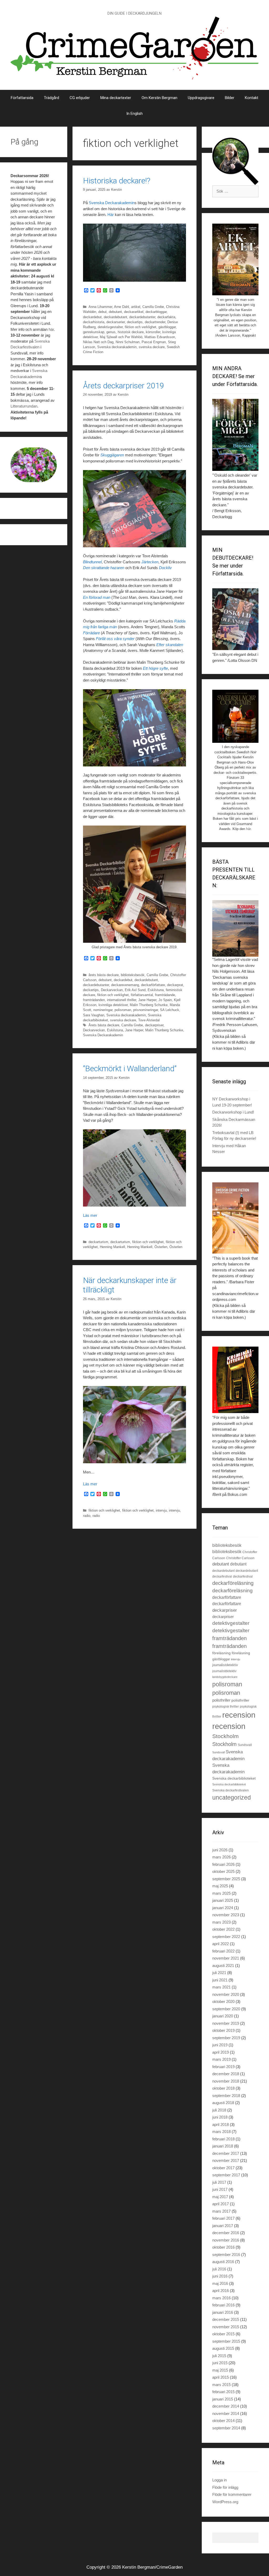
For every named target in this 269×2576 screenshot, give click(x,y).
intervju (161, 1510)
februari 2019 (223, 2067)
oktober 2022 (223, 1929)
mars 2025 (221, 1893)
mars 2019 (221, 2059)
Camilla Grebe (153, 307)
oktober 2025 (223, 1871)
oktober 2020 (223, 2001)
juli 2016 (219, 2269)
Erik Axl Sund (135, 990)
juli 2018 (219, 2110)
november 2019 (226, 2023)
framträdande (165, 995)
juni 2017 (220, 2189)
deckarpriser (154, 1025)
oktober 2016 (223, 2247)
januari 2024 (223, 1908)
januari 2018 (223, 2146)
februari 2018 (223, 2139)
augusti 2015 (223, 2348)
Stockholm (226, 1736)
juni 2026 (220, 1850)
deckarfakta (166, 317)
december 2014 (226, 2406)
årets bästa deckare (104, 975)
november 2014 (226, 2413)
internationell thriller (121, 1000)
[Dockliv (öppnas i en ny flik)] (125, 455)
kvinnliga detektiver (113, 1005)
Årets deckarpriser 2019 (124, 386)
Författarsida (22, 98)
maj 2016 (220, 2283)
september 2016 (226, 2255)
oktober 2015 (223, 2334)
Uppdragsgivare (201, 98)
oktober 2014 (223, 2421)
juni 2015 (220, 2363)
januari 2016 (223, 2312)
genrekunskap (94, 332)
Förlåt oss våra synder (115, 639)
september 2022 (226, 1937)
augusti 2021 (223, 1966)
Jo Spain (165, 1000)
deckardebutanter (142, 317)
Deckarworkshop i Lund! (233, 1112)
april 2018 (221, 2124)
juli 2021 (219, 1973)
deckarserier (116, 322)
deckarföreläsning (233, 1583)
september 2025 (226, 1879)
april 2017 (221, 2204)
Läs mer (90, 1215)
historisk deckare (131, 332)
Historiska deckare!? (117, 181)
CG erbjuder (80, 98)
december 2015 (226, 2319)
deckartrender (155, 322)
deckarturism (98, 1242)
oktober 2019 (223, 2030)
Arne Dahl (121, 307)
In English (134, 114)
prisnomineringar (146, 1010)
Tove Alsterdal (149, 1020)
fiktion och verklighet (141, 327)
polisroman (123, 1010)
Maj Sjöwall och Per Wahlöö (121, 337)
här (51, 329)
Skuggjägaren (112, 455)
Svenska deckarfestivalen (231, 1790)
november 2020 (226, 1994)
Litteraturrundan (24, 406)
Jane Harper (147, 1000)
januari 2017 (223, 2226)
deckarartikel (134, 312)
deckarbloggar (156, 312)
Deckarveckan (112, 990)
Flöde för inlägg (225, 2487)
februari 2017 (223, 2218)
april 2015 (221, 2377)
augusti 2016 (223, 2262)
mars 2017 (221, 2211)
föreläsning (221, 1653)
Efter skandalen (170, 645)
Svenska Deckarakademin (112, 203)
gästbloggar (167, 327)
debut (102, 312)
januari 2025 (223, 1900)
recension (239, 1715)
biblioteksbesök (133, 975)
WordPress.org (225, 2502)
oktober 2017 (223, 2168)
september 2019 (226, 2038)
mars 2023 (221, 1922)
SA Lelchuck (170, 1010)
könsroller (153, 332)
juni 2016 (220, 2276)
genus (111, 332)
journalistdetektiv (225, 1665)
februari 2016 (223, 2305)
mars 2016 (221, 2298)
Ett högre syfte (155, 668)
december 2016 (226, 2233)
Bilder (230, 98)
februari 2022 (223, 1951)
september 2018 (226, 2096)
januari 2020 (223, 2016)
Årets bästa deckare (104, 1025)
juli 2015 (219, 2356)
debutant (115, 312)
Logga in (219, 2480)
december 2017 (226, 2153)
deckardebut (92, 317)
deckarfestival (222, 1576)
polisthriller (221, 1700)
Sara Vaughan (94, 1015)
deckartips (135, 322)
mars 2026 (221, 1857)
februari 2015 (223, 2392)
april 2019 (221, 2052)
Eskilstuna (156, 990)
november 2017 (226, 2160)
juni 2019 (220, 2045)
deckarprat (175, 985)
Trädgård (51, 98)
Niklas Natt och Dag (98, 342)
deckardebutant (115, 317)
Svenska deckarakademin (117, 347)
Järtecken (150, 562)
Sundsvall (245, 1745)
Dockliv (165, 568)
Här (111, 215)
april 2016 (221, 2291)
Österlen (161, 1247)
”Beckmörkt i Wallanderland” (130, 1068)
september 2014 (226, 2428)
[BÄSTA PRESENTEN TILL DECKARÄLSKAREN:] (235, 929)
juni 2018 (220, 2117)
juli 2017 (219, 2182)
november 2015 (226, 2327)
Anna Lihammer (100, 307)
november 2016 (226, 2240)
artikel (136, 307)
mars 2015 (221, 2385)
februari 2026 (223, 1864)
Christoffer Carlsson (240, 1558)
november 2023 (226, 1915)
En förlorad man (97, 597)
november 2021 (226, 1958)
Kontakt (252, 98)
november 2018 (226, 2081)
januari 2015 (223, 2399)
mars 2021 (221, 1987)
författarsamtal (142, 995)
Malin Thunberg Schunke (149, 1005)
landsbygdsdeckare (225, 1677)
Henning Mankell (112, 1247)
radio (87, 1516)
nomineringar (103, 1010)
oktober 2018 (223, 2088)
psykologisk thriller (226, 1707)
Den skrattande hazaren (104, 568)
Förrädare (92, 633)
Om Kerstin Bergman (159, 98)
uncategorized (232, 1797)
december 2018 (226, 2074)
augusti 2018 (223, 2103)
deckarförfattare (153, 985)
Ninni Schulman (128, 342)
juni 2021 (220, 1980)
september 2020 (226, 2009)
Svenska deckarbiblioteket (234, 1778)
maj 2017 (220, 2197)
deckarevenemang (125, 985)
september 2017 (226, 2175)
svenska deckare (152, 347)
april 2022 (221, 1944)
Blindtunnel (92, 562)
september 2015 (226, 2341)
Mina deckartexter (116, 98)
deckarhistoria (94, 322)
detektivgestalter (110, 327)
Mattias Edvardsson (160, 337)
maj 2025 (220, 1886)
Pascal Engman (154, 342)
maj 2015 (220, 2370)
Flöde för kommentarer (232, 2494)
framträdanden (94, 1000)
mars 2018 (221, 2132)
